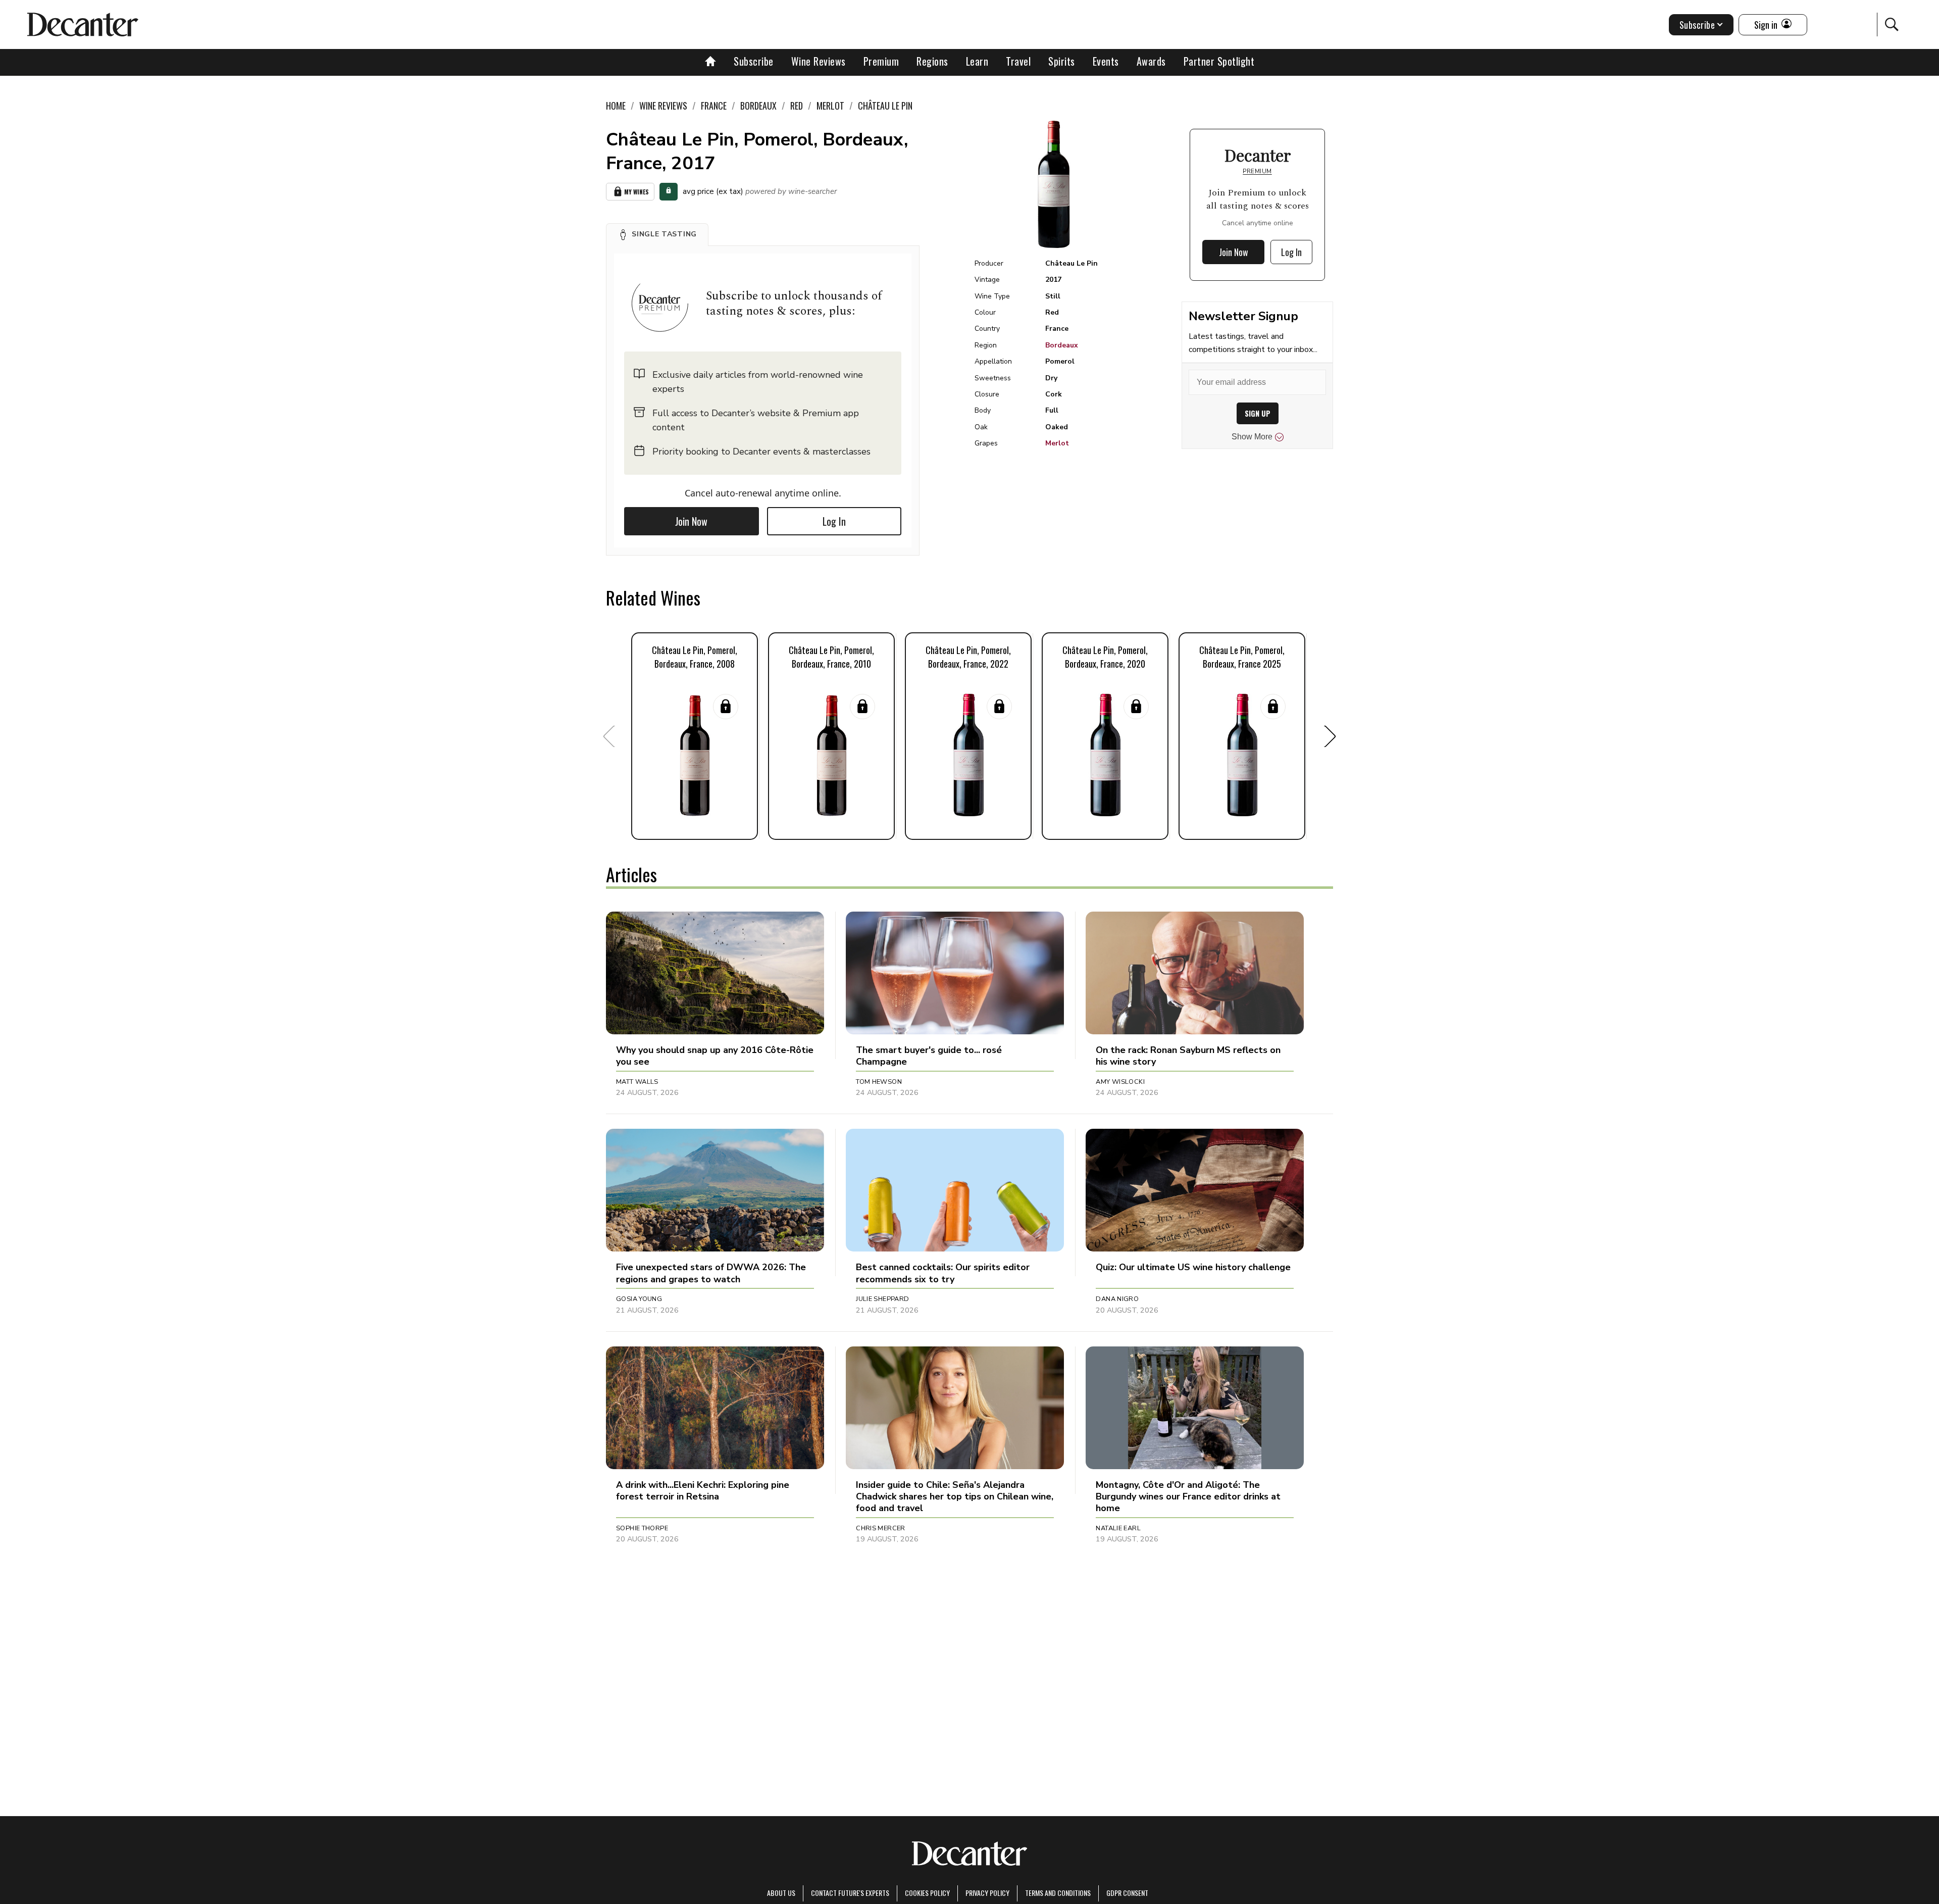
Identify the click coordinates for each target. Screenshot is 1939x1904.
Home (616, 106)
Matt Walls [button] (637, 1082)
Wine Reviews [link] (663, 106)
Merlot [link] (830, 106)
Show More (1252, 437)
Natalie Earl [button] (1118, 1528)
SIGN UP (1258, 413)
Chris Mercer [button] (881, 1528)
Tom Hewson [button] (879, 1082)
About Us (781, 1893)
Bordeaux (1062, 345)
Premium (881, 61)
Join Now (691, 521)
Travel (1018, 61)
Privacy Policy (987, 1893)
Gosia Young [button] (639, 1299)
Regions (932, 61)
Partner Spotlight (1219, 61)
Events (1106, 61)
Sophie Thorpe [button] (642, 1528)
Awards (1151, 61)
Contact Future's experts (850, 1893)
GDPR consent (1127, 1893)
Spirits (1062, 61)
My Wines (636, 192)
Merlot (1057, 443)
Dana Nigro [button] (1117, 1299)
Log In (834, 521)
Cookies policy (927, 1893)
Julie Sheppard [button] (882, 1299)
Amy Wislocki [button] (1120, 1082)
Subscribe (754, 61)
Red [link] (797, 106)
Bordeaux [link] (758, 106)
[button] (657, 234)
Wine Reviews (819, 61)
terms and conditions (1058, 1893)
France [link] (714, 106)
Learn (977, 61)
